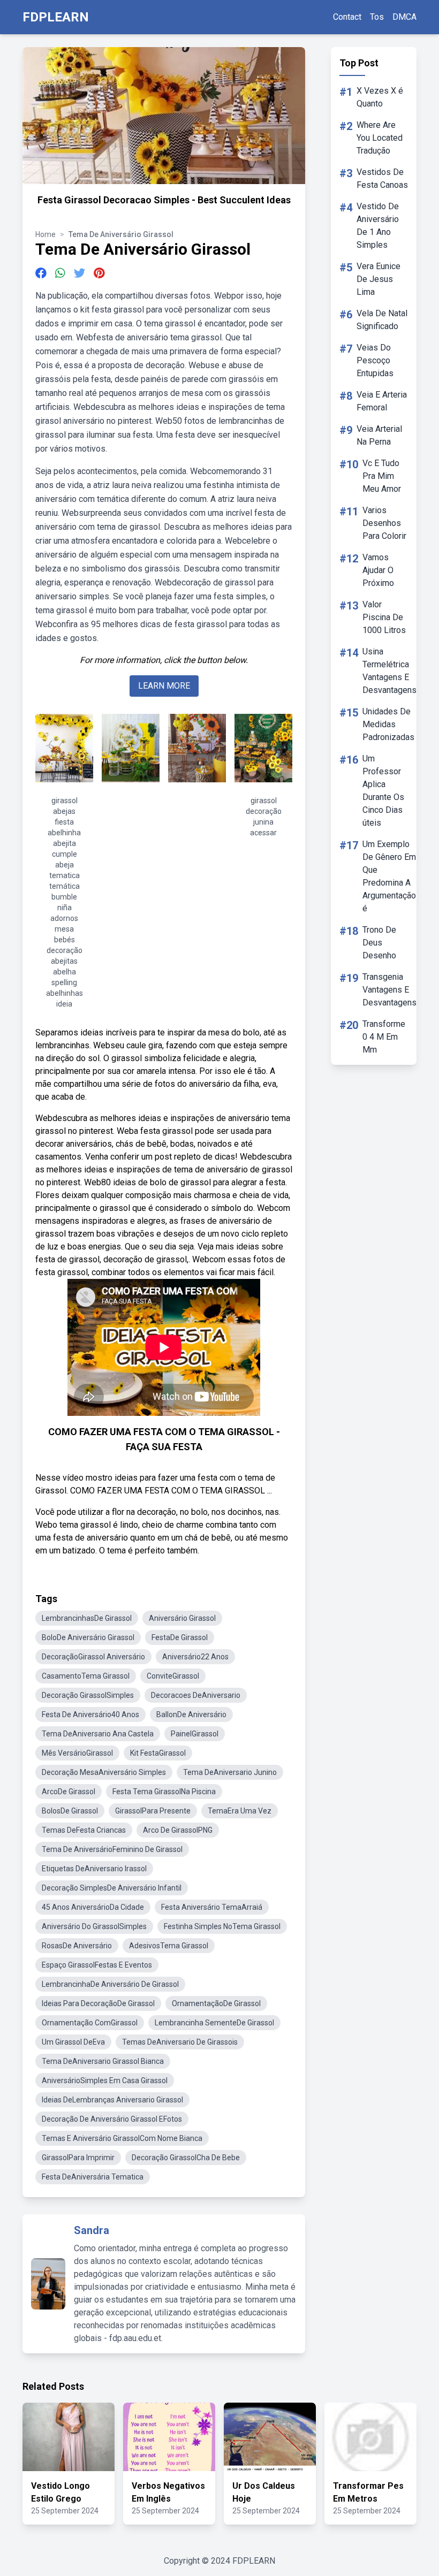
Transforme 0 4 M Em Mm (384, 1037)
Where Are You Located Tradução (380, 138)
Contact (347, 17)
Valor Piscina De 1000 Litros (384, 617)
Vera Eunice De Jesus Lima (379, 279)
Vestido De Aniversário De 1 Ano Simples (378, 226)
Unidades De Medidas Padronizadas (388, 724)
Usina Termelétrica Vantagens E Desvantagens (389, 671)
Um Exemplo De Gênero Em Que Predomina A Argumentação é (389, 876)
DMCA (404, 17)
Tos (377, 17)
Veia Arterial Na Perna (379, 435)
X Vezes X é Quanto (380, 97)
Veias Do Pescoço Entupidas (375, 360)
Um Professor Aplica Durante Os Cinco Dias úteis (383, 791)
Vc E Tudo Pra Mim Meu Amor (382, 476)
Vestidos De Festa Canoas (382, 178)
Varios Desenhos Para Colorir (384, 523)
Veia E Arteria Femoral (382, 401)
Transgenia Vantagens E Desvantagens (389, 990)
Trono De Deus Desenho (379, 943)
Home (46, 234)
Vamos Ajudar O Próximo (378, 570)
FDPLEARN (56, 17)
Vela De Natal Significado (382, 320)
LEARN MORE (164, 686)
